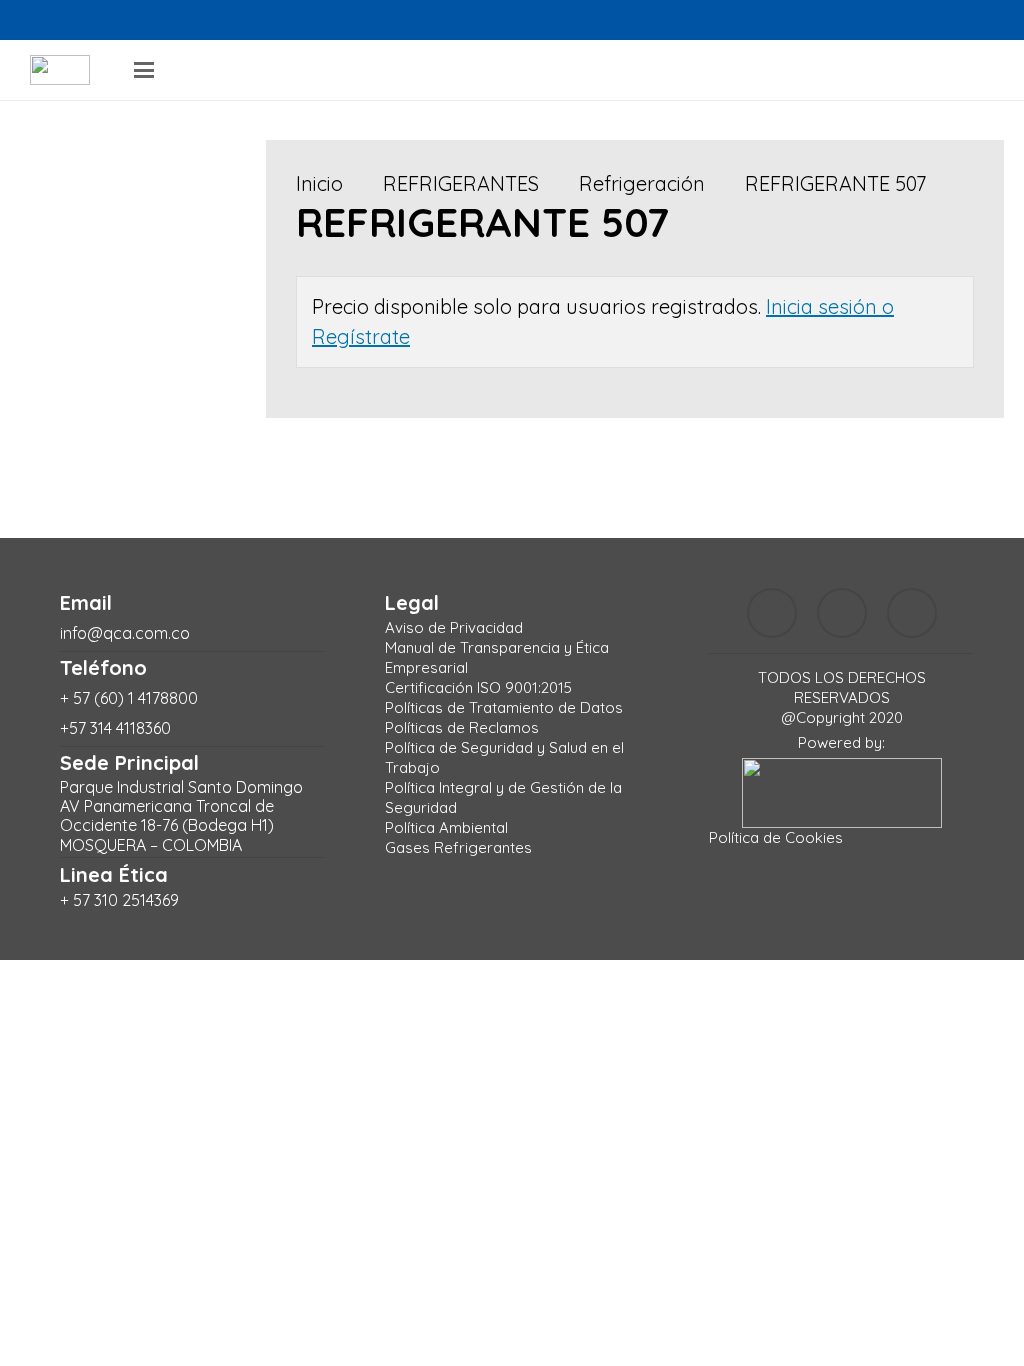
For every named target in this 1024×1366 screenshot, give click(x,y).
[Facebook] (50, 20)
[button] (144, 70)
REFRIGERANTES (461, 183)
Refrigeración (642, 183)
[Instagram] (94, 20)
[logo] (60, 70)
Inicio (319, 183)
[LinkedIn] (138, 20)
